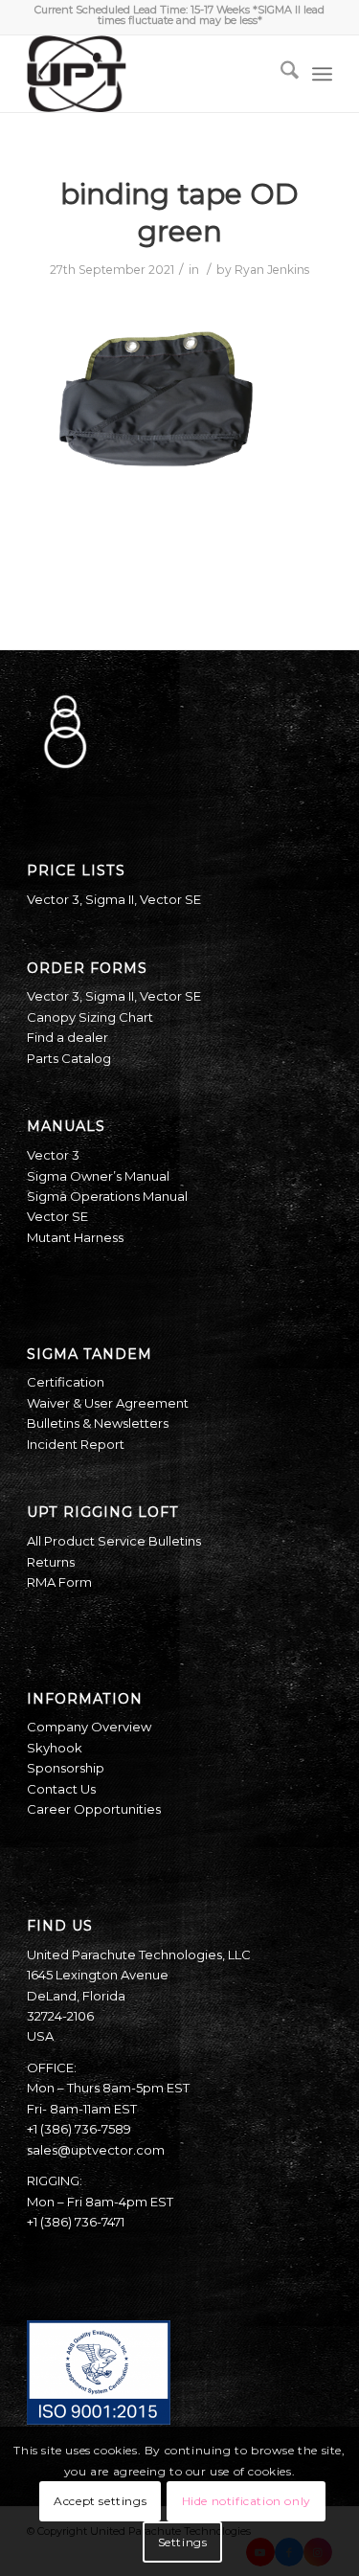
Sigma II (110, 899)
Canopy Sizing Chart (90, 1017)
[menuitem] (280, 74)
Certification (66, 1382)
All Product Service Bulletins (114, 1541)
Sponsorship (66, 1768)
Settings (183, 2542)
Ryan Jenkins (272, 270)
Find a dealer (67, 1037)
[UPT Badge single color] (149, 74)
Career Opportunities (94, 1809)
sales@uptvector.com (96, 2150)
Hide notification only (247, 2501)
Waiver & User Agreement (108, 1403)
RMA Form (59, 1582)
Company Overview (89, 1727)
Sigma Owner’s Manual (98, 1176)
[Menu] (322, 74)
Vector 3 (53, 899)
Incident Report (76, 1444)
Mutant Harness (75, 1237)
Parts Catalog (69, 1058)
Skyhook (55, 1748)
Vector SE (170, 899)
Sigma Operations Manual (107, 1196)
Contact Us (61, 1789)
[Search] (280, 74)
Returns (51, 1562)
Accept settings (100, 2501)
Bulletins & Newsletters (98, 1423)
